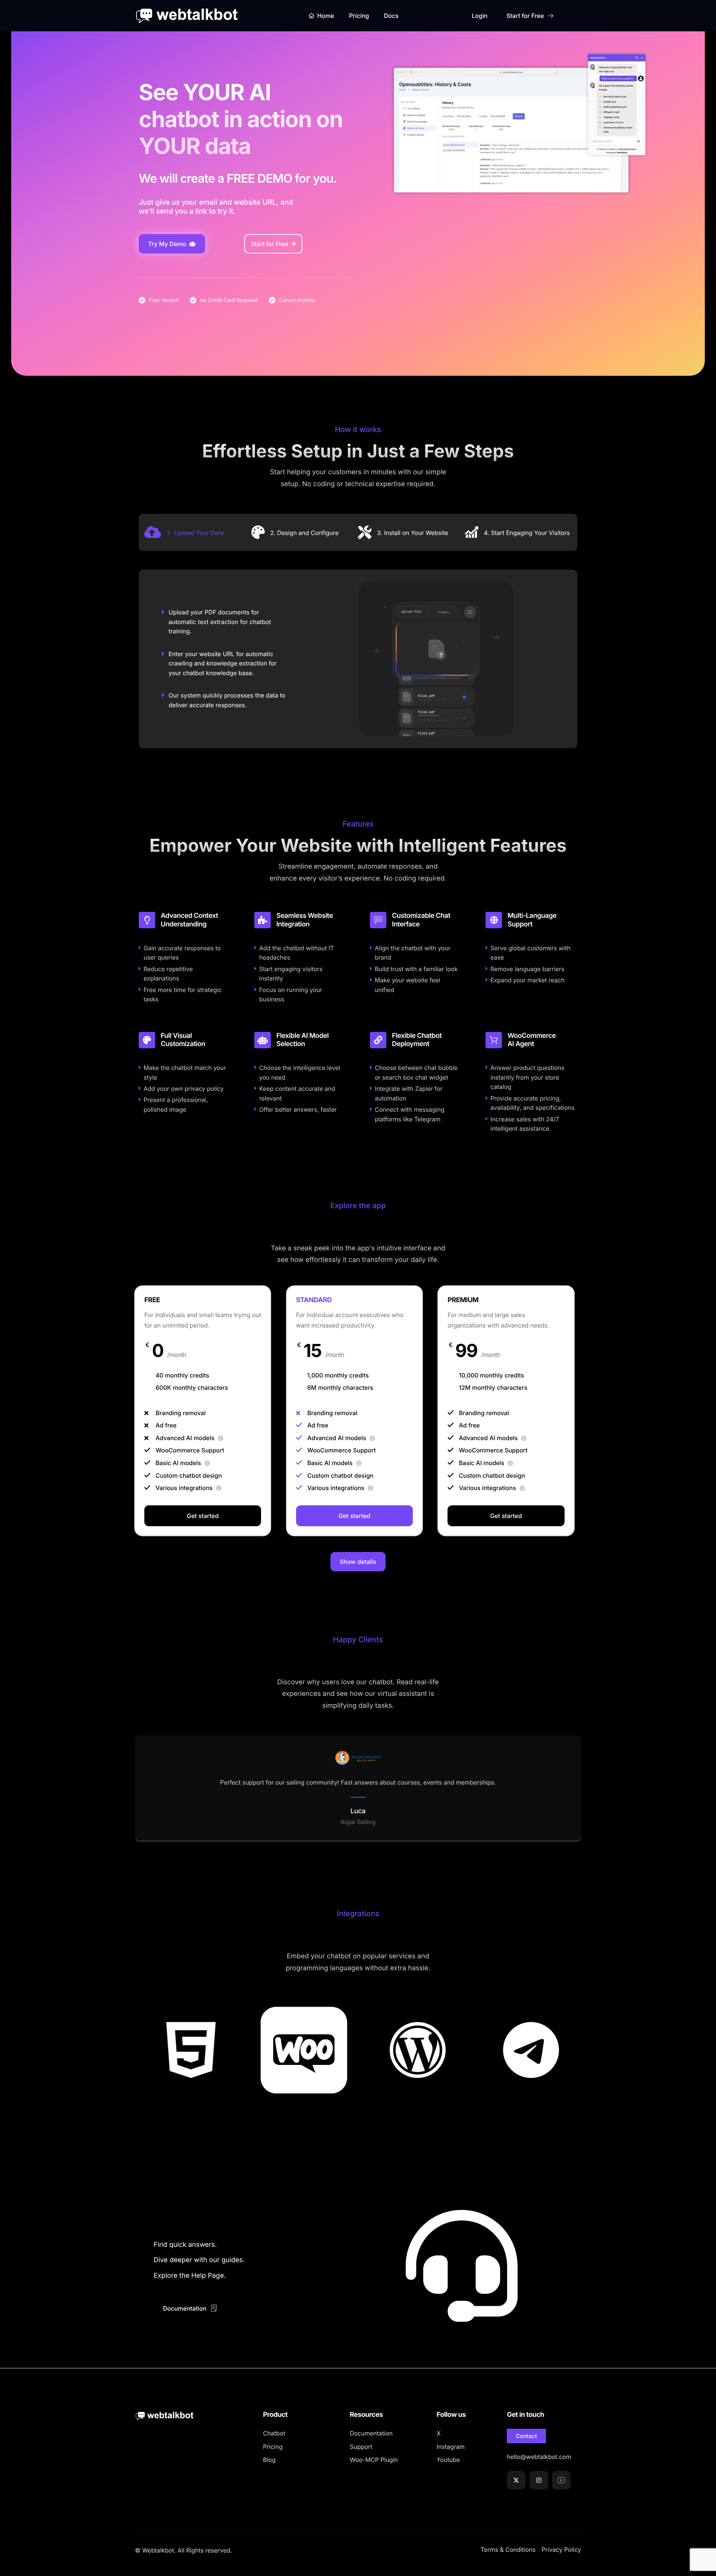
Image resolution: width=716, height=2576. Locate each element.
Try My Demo (167, 244)
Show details (358, 1562)
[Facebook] (561, 2480)
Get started (203, 1516)
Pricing (359, 16)
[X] (516, 2480)
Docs (391, 16)
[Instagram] (539, 2480)
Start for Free (525, 16)
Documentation (185, 2308)
